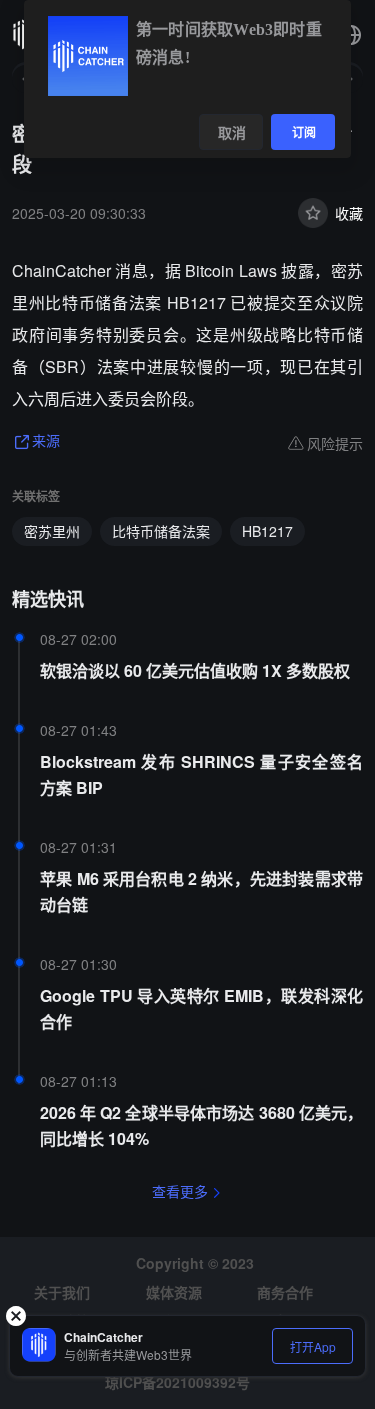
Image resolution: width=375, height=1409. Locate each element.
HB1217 (267, 531)
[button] (351, 35)
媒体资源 (174, 1292)
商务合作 (285, 1292)
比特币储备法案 (161, 531)
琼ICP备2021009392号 (177, 1382)
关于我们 (62, 1292)
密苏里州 (52, 531)
